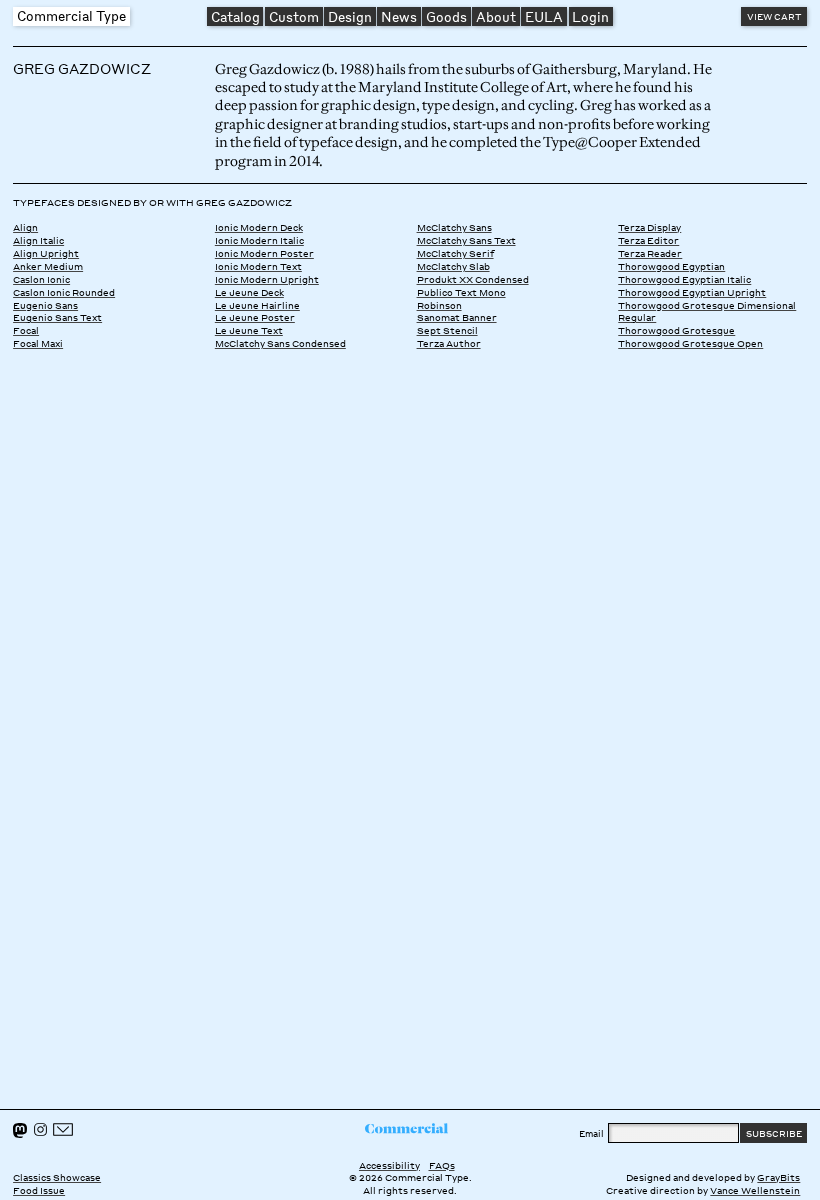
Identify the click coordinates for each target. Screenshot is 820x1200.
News (399, 16)
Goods (446, 16)
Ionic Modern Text (258, 266)
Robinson (439, 305)
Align (25, 227)
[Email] (63, 1129)
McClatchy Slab (453, 266)
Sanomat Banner (457, 317)
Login (590, 16)
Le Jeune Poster (255, 317)
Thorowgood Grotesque (676, 330)
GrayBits (778, 1177)
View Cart (774, 16)
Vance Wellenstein (755, 1190)
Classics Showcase (57, 1177)
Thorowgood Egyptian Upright (692, 292)
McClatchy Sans (454, 227)
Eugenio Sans (45, 305)
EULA (544, 16)
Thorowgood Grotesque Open (690, 343)
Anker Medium (48, 266)
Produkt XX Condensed (473, 279)
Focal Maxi (38, 343)
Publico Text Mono (461, 292)
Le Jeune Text (249, 330)
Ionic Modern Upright (267, 279)
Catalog (235, 16)
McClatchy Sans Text (466, 240)
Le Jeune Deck (249, 292)
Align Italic (38, 240)
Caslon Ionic (41, 279)
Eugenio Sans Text (57, 317)
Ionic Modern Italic (259, 240)
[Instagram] (40, 1129)
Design (350, 16)
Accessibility (389, 1165)
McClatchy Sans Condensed (280, 343)
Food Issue (39, 1190)
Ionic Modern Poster (264, 253)
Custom (294, 16)
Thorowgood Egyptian (671, 266)
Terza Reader (650, 253)
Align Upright (46, 253)
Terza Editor (648, 240)
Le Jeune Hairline (257, 305)
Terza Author (449, 343)
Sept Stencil (447, 330)
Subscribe (774, 1133)
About (496, 16)
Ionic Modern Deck (259, 227)
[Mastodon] (20, 1130)
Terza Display (649, 227)
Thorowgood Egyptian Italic (684, 279)
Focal (26, 330)
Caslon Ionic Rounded (64, 292)
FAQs (442, 1165)
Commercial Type (71, 15)
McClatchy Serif (455, 253)
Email (591, 1133)
